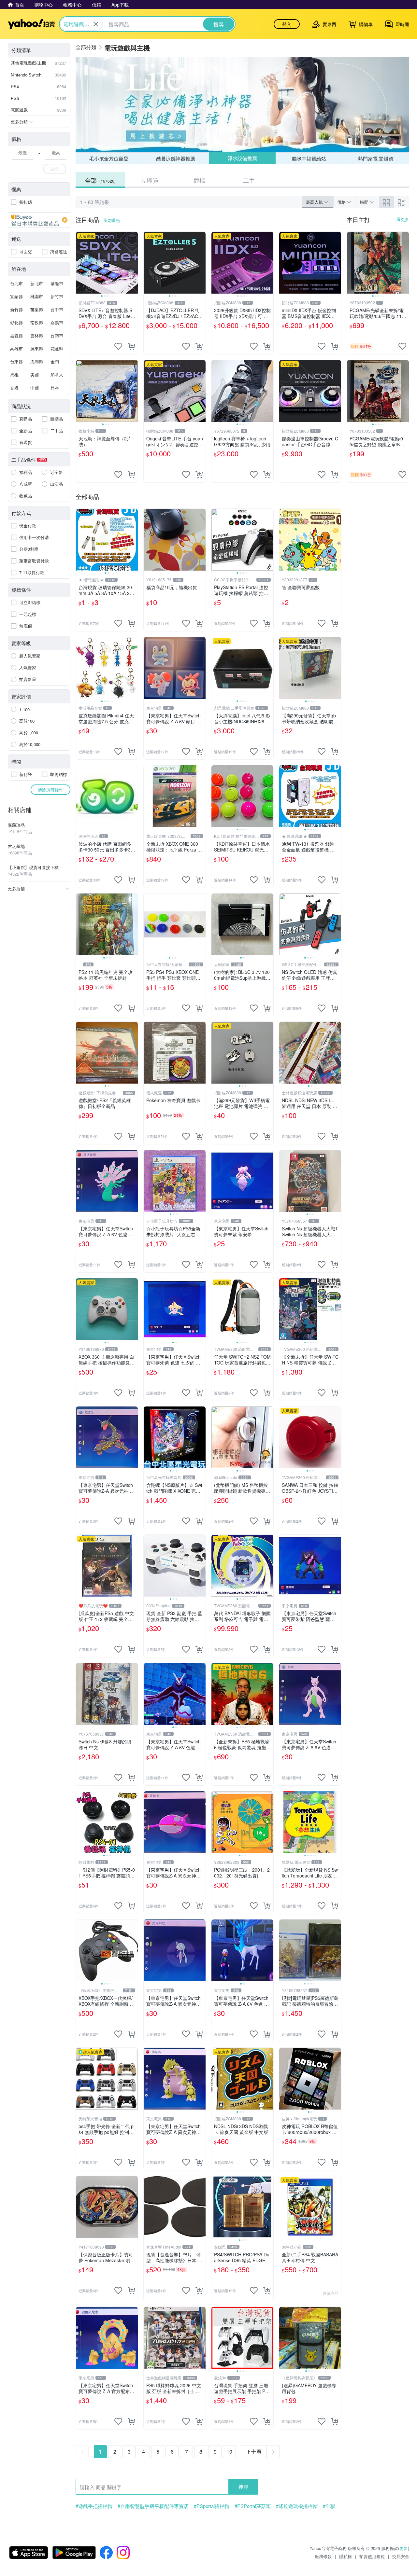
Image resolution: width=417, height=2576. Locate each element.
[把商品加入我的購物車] (131, 346)
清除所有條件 (50, 789)
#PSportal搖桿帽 (212, 2506)
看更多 (403, 219)
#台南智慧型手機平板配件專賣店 (153, 2506)
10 (229, 2451)
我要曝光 (111, 220)
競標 (199, 180)
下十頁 (254, 2451)
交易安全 (401, 2556)
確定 (55, 169)
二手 (249, 180)
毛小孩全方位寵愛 (109, 158)
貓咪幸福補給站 (309, 158)
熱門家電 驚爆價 (376, 158)
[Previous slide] (80, 263)
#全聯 (329, 2506)
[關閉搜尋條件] (96, 24)
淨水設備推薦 (242, 158)
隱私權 (345, 2556)
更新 (404, 2548)
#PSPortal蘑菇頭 (253, 2506)
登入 (287, 24)
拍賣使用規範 (372, 2556)
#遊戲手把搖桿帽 (94, 2506)
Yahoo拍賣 (31, 24)
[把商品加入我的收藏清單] (118, 346)
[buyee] (39, 220)
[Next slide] (134, 263)
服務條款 (323, 2556)
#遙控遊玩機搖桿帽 (297, 2506)
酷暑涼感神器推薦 (176, 158)
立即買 (150, 180)
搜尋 (243, 2487)
